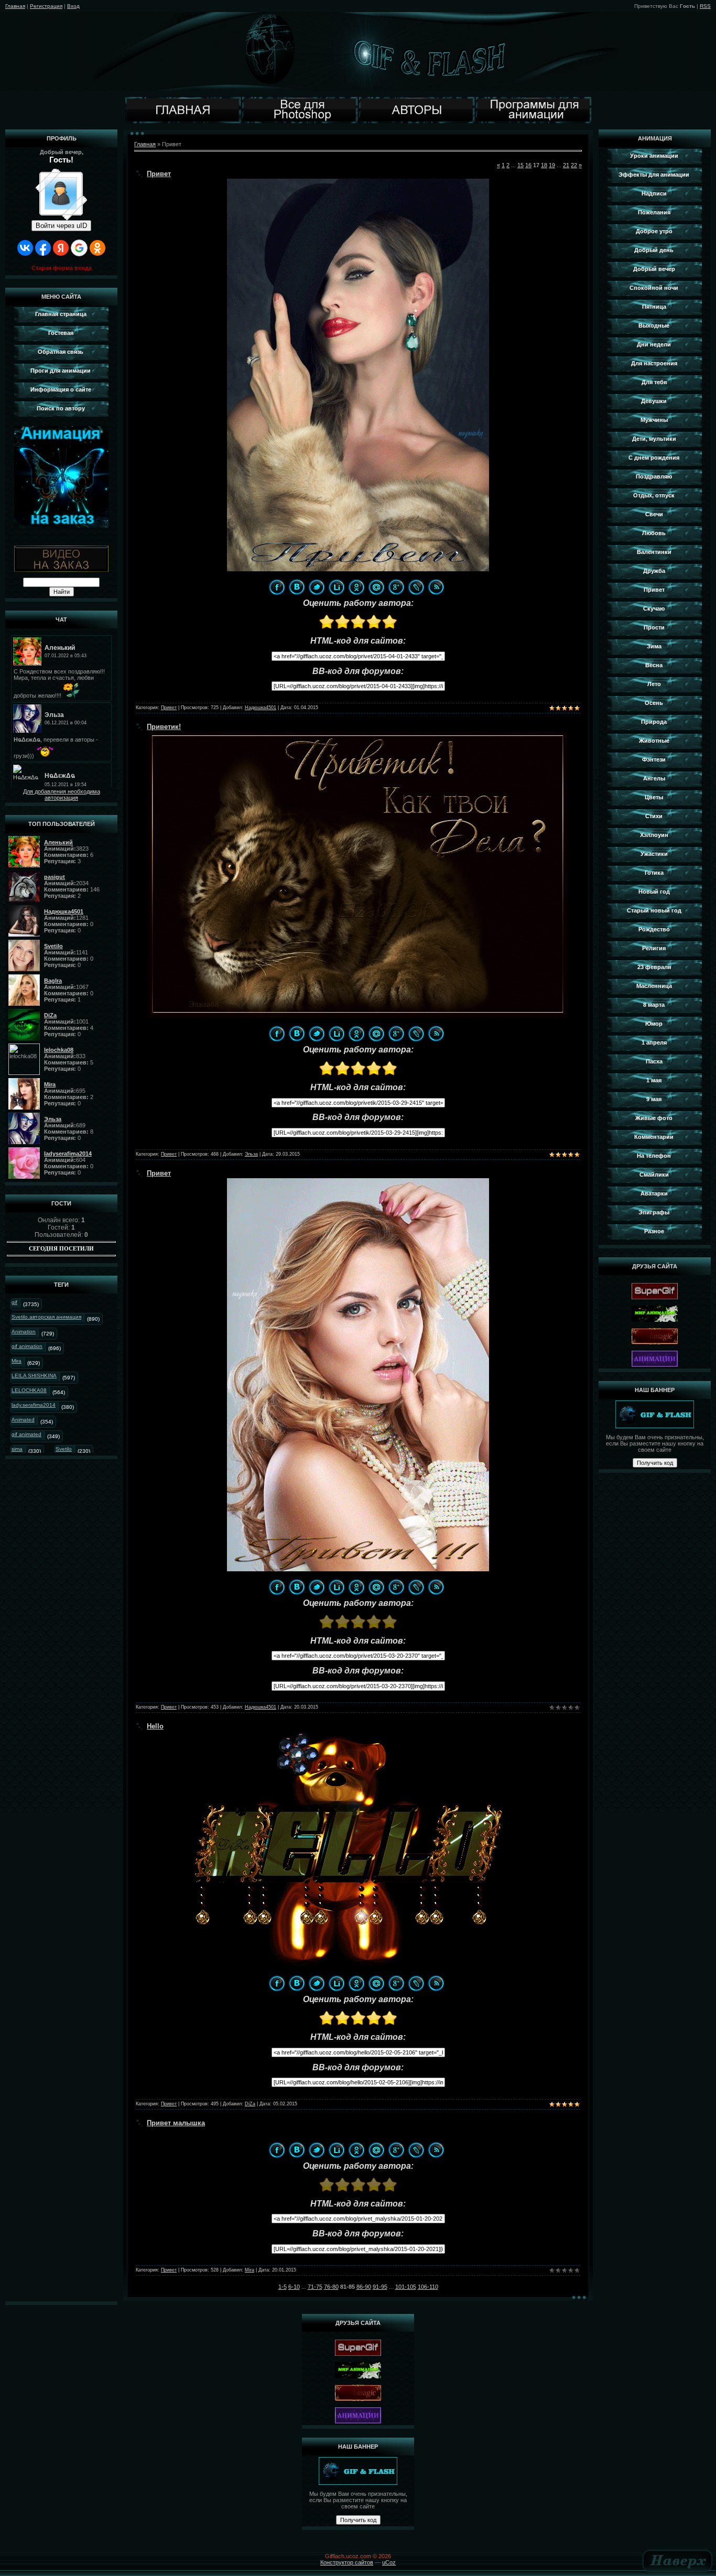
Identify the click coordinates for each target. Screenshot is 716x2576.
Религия (654, 948)
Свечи (654, 514)
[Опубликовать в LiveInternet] (337, 587)
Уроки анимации (654, 156)
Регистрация (46, 6)
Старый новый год (654, 910)
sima (17, 1449)
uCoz (389, 2562)
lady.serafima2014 (34, 1405)
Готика (654, 873)
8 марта (654, 1005)
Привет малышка (176, 2123)
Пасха (654, 1061)
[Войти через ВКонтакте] (25, 248)
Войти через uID (61, 226)
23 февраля (654, 967)
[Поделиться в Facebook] (277, 587)
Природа (654, 722)
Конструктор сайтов (347, 2562)
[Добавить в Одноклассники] (356, 587)
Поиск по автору (61, 408)
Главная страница (61, 314)
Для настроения (654, 363)
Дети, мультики (654, 439)
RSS (705, 6)
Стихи (654, 816)
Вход (73, 6)
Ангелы (654, 778)
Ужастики (654, 854)
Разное (654, 1231)
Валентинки (654, 552)
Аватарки (654, 1193)
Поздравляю (654, 476)
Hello (155, 1726)
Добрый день (654, 250)
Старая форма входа (62, 268)
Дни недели (654, 344)
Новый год (654, 892)
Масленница (654, 986)
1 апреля (654, 1042)
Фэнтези (654, 759)
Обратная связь (61, 352)
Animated (23, 1420)
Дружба (654, 571)
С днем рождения (654, 458)
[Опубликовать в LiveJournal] (416, 587)
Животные (654, 741)
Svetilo (64, 1449)
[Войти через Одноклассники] (97, 248)
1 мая (654, 1080)
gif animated (26, 1434)
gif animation (27, 1346)
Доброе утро (654, 231)
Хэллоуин (654, 835)
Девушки (654, 401)
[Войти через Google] (79, 248)
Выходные (654, 325)
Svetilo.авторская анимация (46, 1317)
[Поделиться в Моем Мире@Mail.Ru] (376, 587)
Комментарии (654, 1137)
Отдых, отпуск (654, 495)
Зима (654, 646)
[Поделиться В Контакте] (297, 587)
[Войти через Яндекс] (61, 248)
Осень (654, 703)
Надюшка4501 (261, 708)
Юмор (654, 1024)
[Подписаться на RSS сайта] (436, 587)
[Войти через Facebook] (43, 248)
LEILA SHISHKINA (34, 1376)
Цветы (654, 797)
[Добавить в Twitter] (317, 587)
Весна (654, 665)
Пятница (654, 307)
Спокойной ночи (654, 288)
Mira (17, 1361)
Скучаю (654, 608)
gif (14, 1302)
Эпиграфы (654, 1212)
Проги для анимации (61, 371)
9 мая (654, 1099)
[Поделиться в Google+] (396, 587)
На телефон (654, 1156)
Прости (654, 627)
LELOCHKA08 (29, 1390)
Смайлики (654, 1175)
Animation (24, 1332)
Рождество (654, 929)
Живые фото (654, 1118)
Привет (159, 174)
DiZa (250, 2104)
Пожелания (654, 212)
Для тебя (654, 382)
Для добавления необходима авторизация (62, 795)
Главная (15, 6)
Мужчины (654, 420)
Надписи (654, 193)
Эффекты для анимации (654, 175)
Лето (654, 684)
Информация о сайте (61, 389)
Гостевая (61, 333)
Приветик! (164, 727)
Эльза (251, 1154)
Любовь (654, 533)
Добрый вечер (654, 269)
